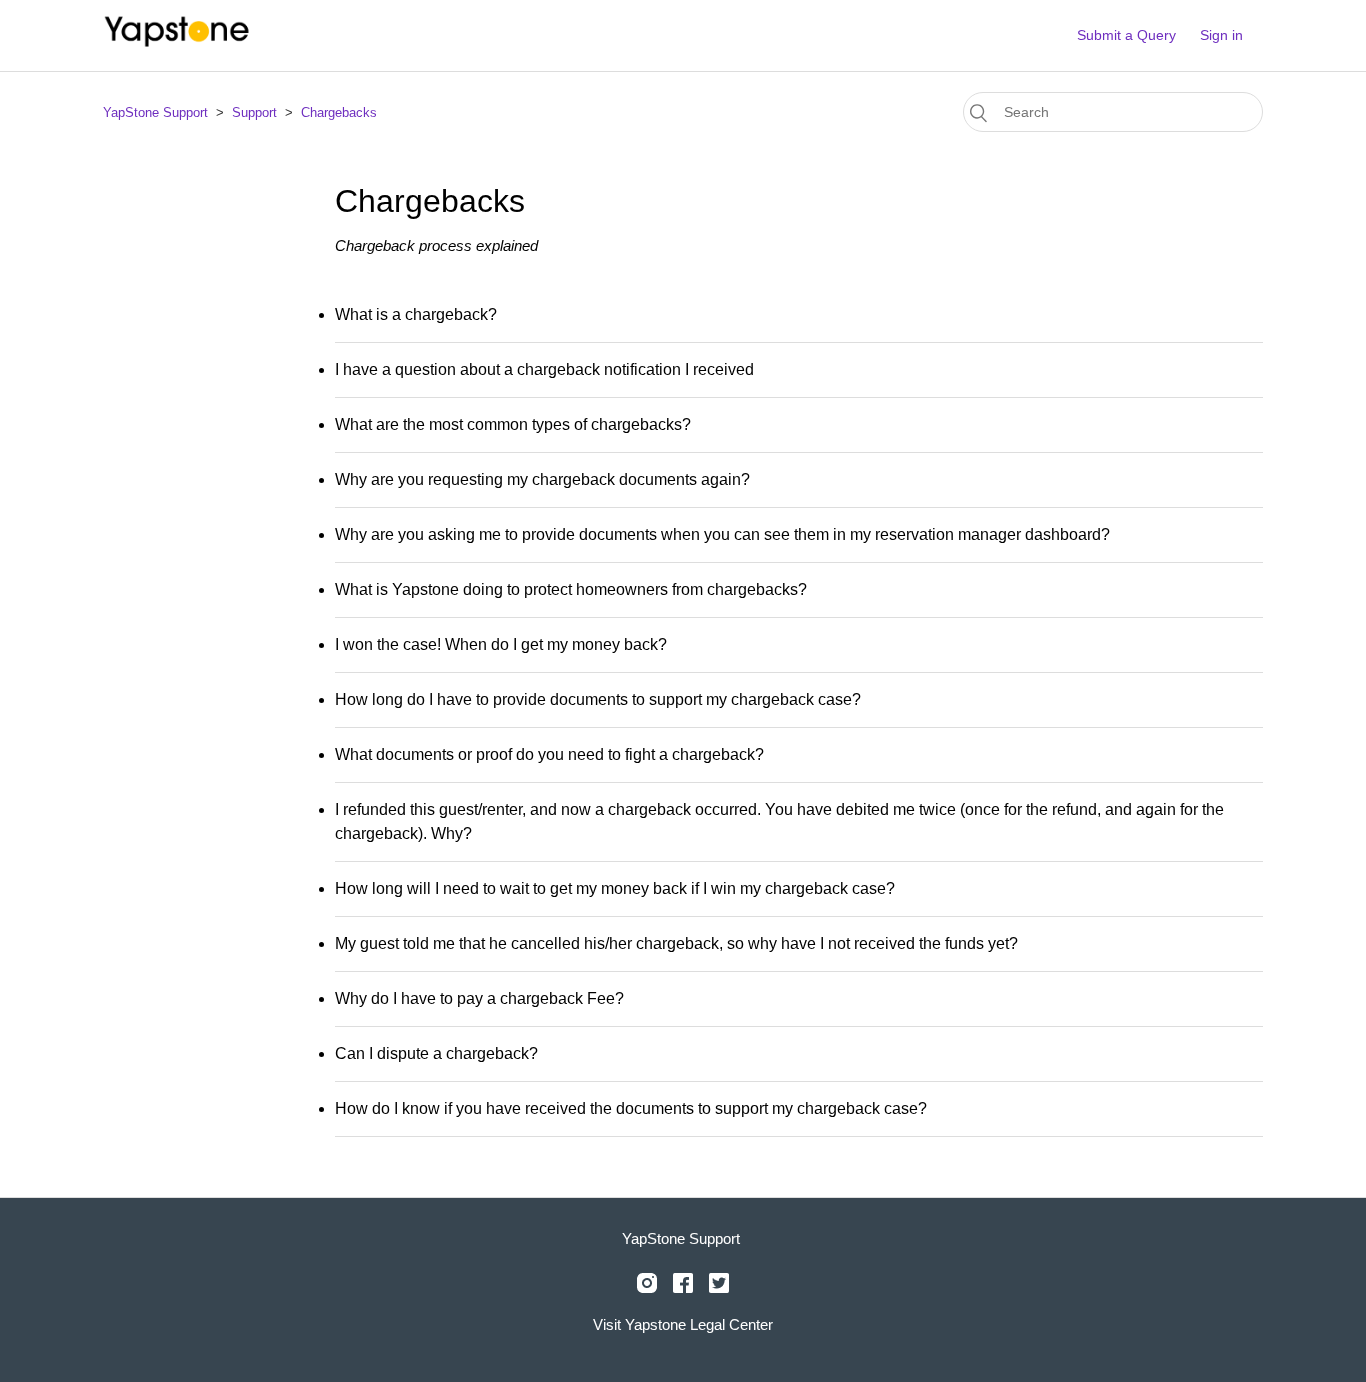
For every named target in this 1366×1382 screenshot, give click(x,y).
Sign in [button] (1221, 35)
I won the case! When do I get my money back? (501, 644)
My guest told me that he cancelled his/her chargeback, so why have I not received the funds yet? (676, 943)
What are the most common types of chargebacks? (513, 424)
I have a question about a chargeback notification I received (544, 369)
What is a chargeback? (416, 314)
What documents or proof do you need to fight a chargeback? (549, 754)
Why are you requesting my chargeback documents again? (542, 479)
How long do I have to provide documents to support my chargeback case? (598, 699)
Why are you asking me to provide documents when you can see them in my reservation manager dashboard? (722, 534)
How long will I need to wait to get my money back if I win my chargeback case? (615, 888)
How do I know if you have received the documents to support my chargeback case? (631, 1108)
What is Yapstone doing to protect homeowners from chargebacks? (571, 589)
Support (254, 112)
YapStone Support (155, 112)
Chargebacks (339, 112)
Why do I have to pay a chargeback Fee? (479, 998)
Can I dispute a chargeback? (436, 1053)
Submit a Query (1126, 35)
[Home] (178, 45)
